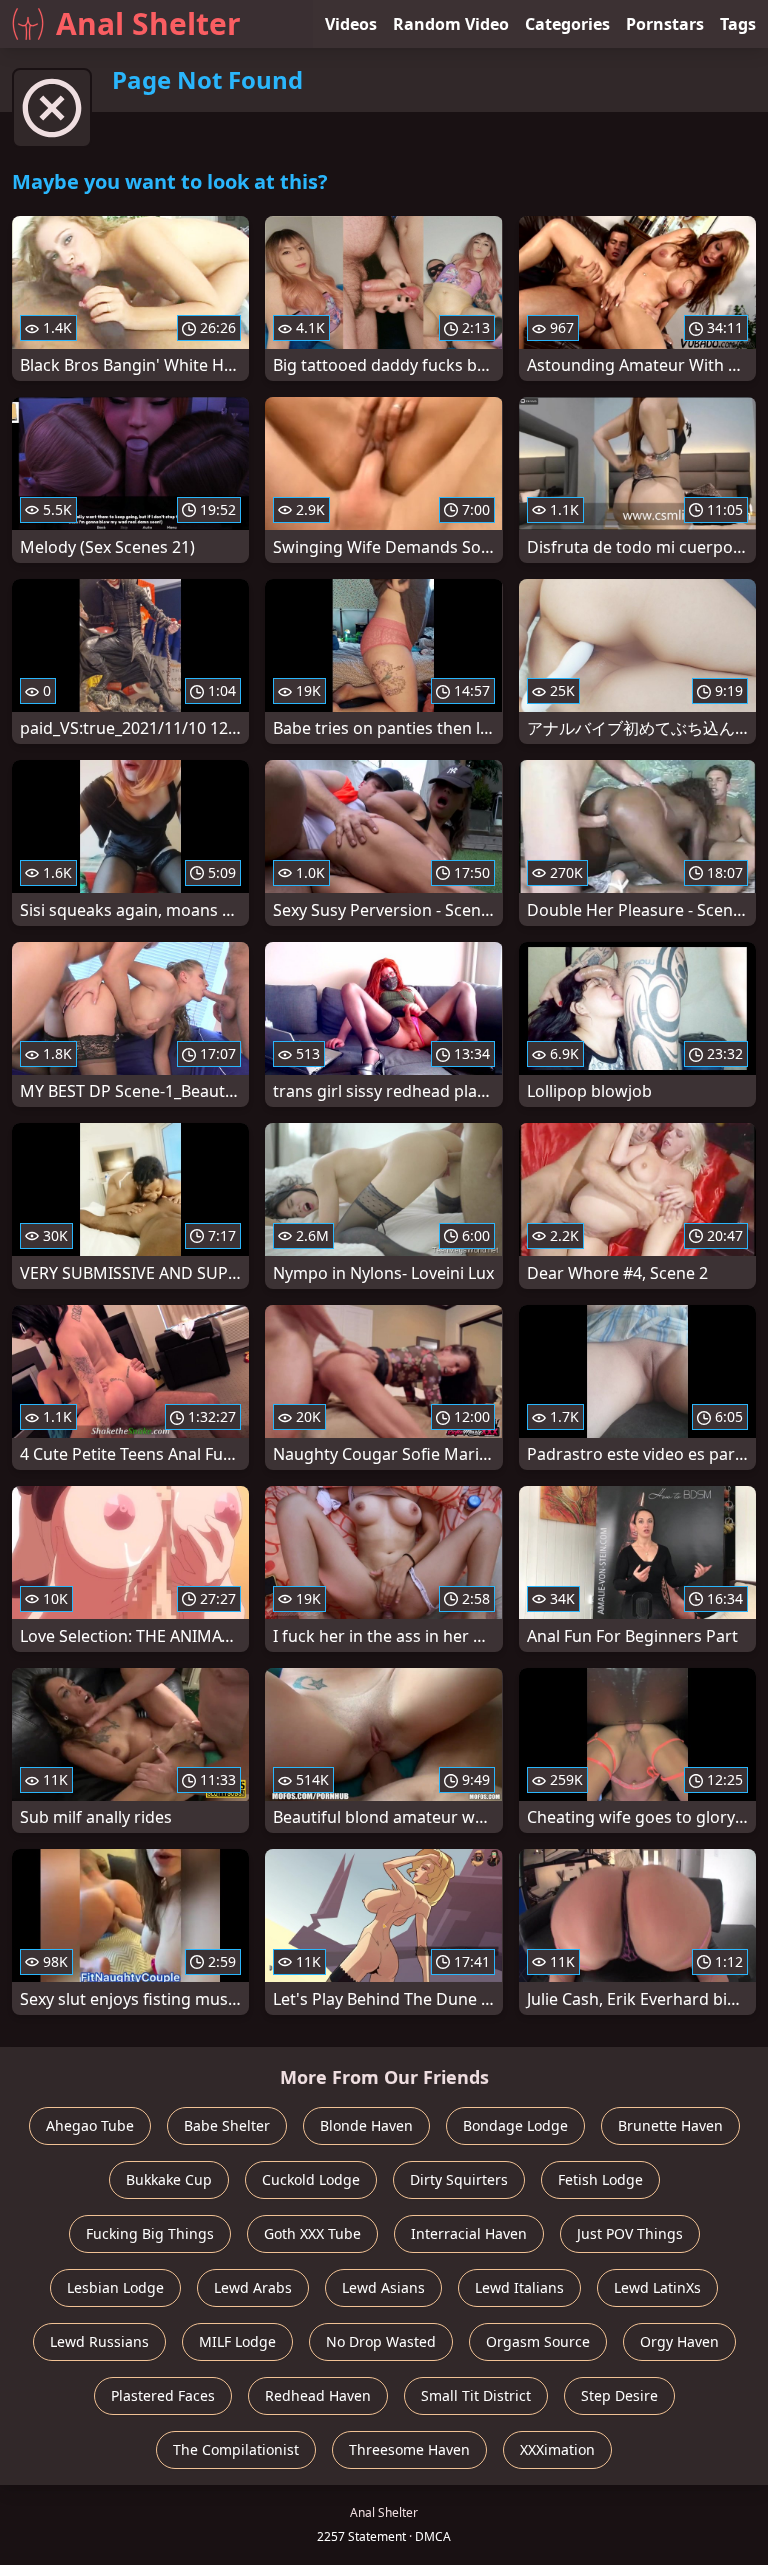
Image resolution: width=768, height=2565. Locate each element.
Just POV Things (630, 2233)
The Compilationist (236, 2449)
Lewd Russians (99, 2341)
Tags (738, 24)
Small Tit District (476, 2395)
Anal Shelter (148, 23)
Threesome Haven (409, 2449)
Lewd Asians (383, 2287)
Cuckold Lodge (311, 2179)
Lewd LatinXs (657, 2287)
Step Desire (619, 2395)
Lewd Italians (519, 2287)
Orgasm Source (538, 2341)
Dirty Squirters (459, 2179)
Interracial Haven (469, 2233)
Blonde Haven (366, 2125)
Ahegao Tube (90, 2125)
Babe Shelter (227, 2125)
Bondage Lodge (515, 2125)
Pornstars (665, 24)
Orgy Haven (679, 2341)
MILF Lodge (237, 2341)
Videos (351, 24)
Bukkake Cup (169, 2179)
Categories (567, 24)
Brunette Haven (670, 2125)
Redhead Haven (318, 2395)
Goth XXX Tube (312, 2233)
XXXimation (557, 2449)
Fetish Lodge (600, 2179)
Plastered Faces (163, 2395)
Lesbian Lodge (115, 2287)
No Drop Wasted (381, 2341)
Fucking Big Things (150, 2233)
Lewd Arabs (253, 2287)
